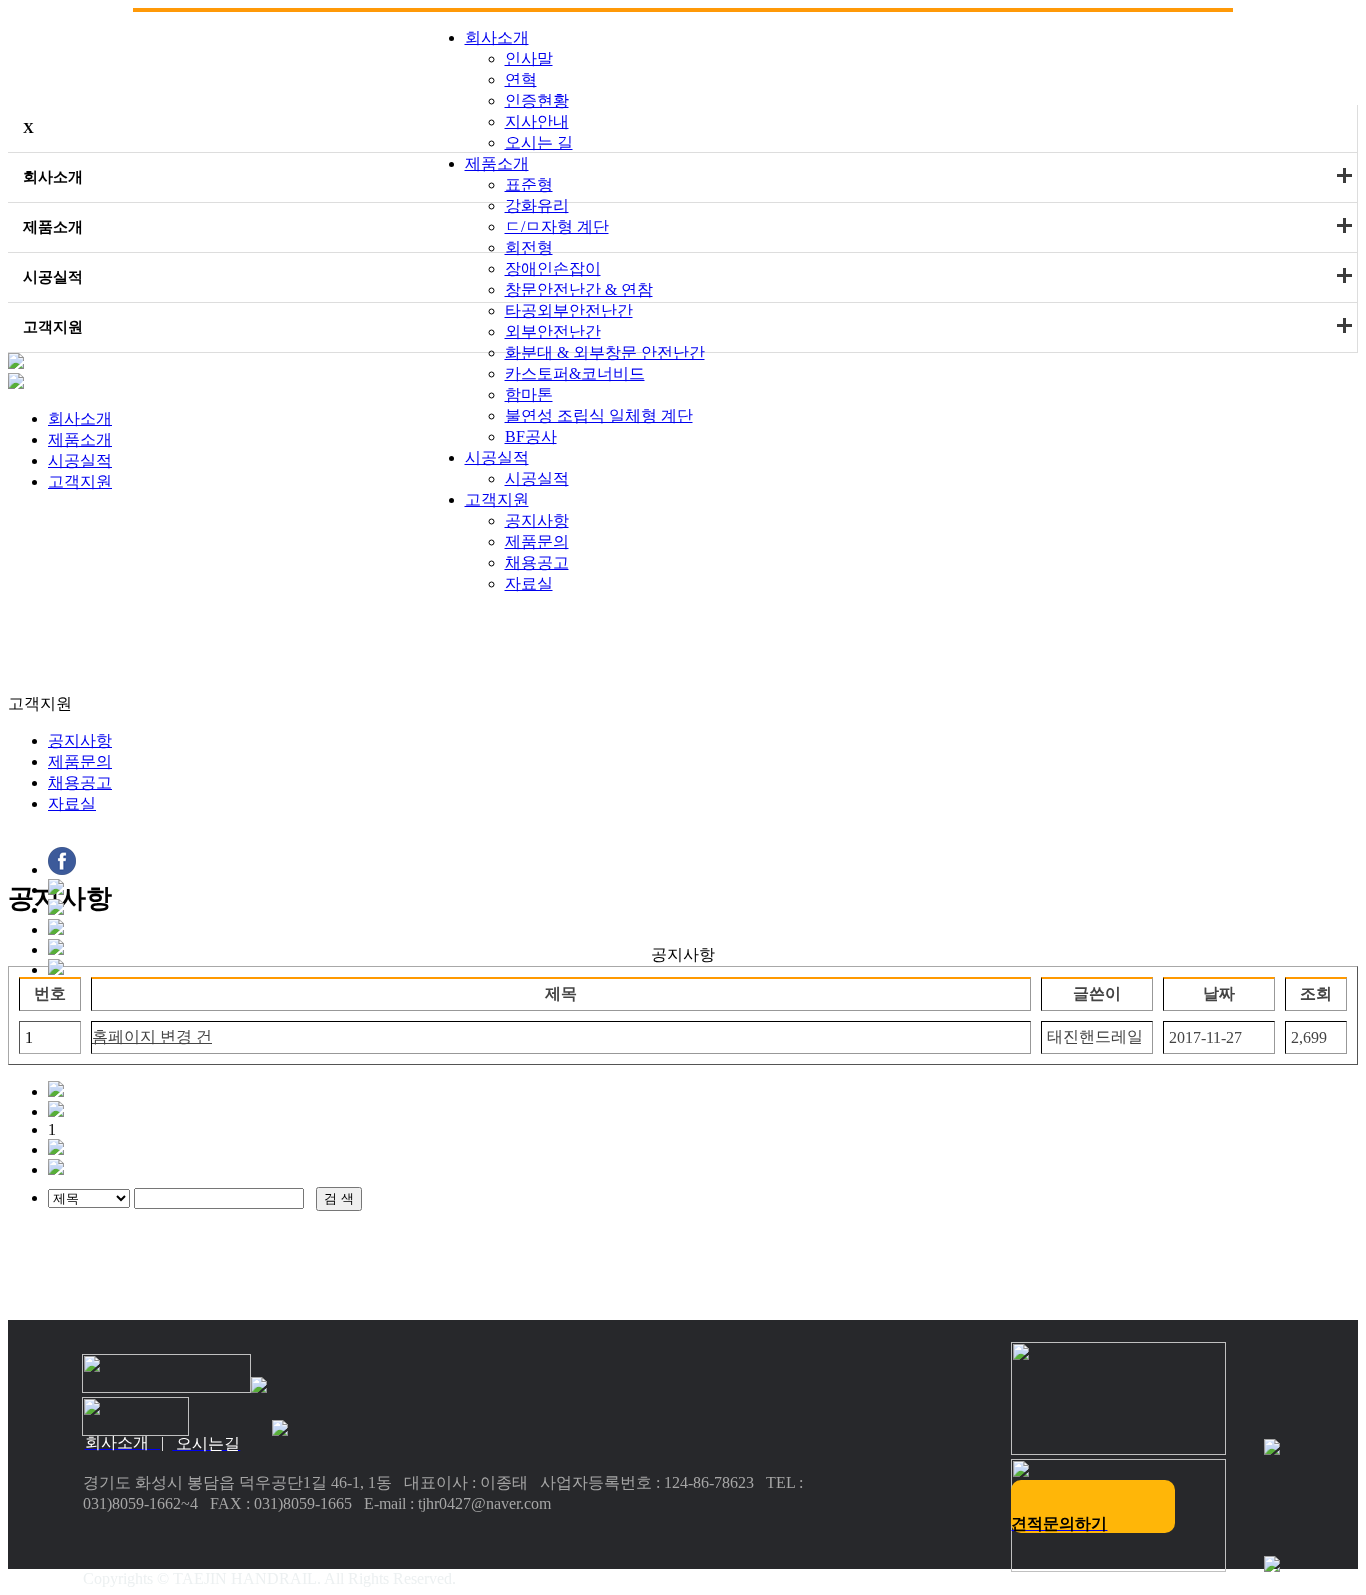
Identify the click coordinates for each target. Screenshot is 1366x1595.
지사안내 (537, 121)
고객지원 (497, 499)
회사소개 (497, 37)
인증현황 (537, 100)
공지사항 (80, 740)
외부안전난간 (553, 331)
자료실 (72, 803)
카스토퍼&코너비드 (575, 373)
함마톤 (529, 394)
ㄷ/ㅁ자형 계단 (557, 226)
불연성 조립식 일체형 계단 (599, 415)
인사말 (529, 58)
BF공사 (531, 436)
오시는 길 (539, 142)
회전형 (529, 247)
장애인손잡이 (553, 268)
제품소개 (497, 163)
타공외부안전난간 (569, 310)
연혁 (521, 79)
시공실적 (497, 457)
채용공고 (80, 782)
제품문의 (80, 761)
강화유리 (537, 205)
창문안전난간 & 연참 (579, 289)
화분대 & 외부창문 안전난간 (605, 352)
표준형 (529, 184)
